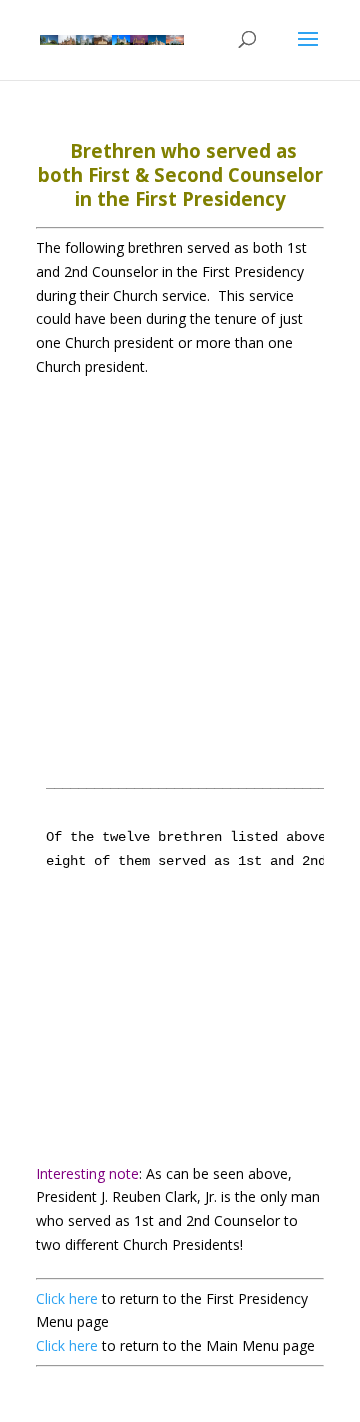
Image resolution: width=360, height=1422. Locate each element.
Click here (69, 1298)
